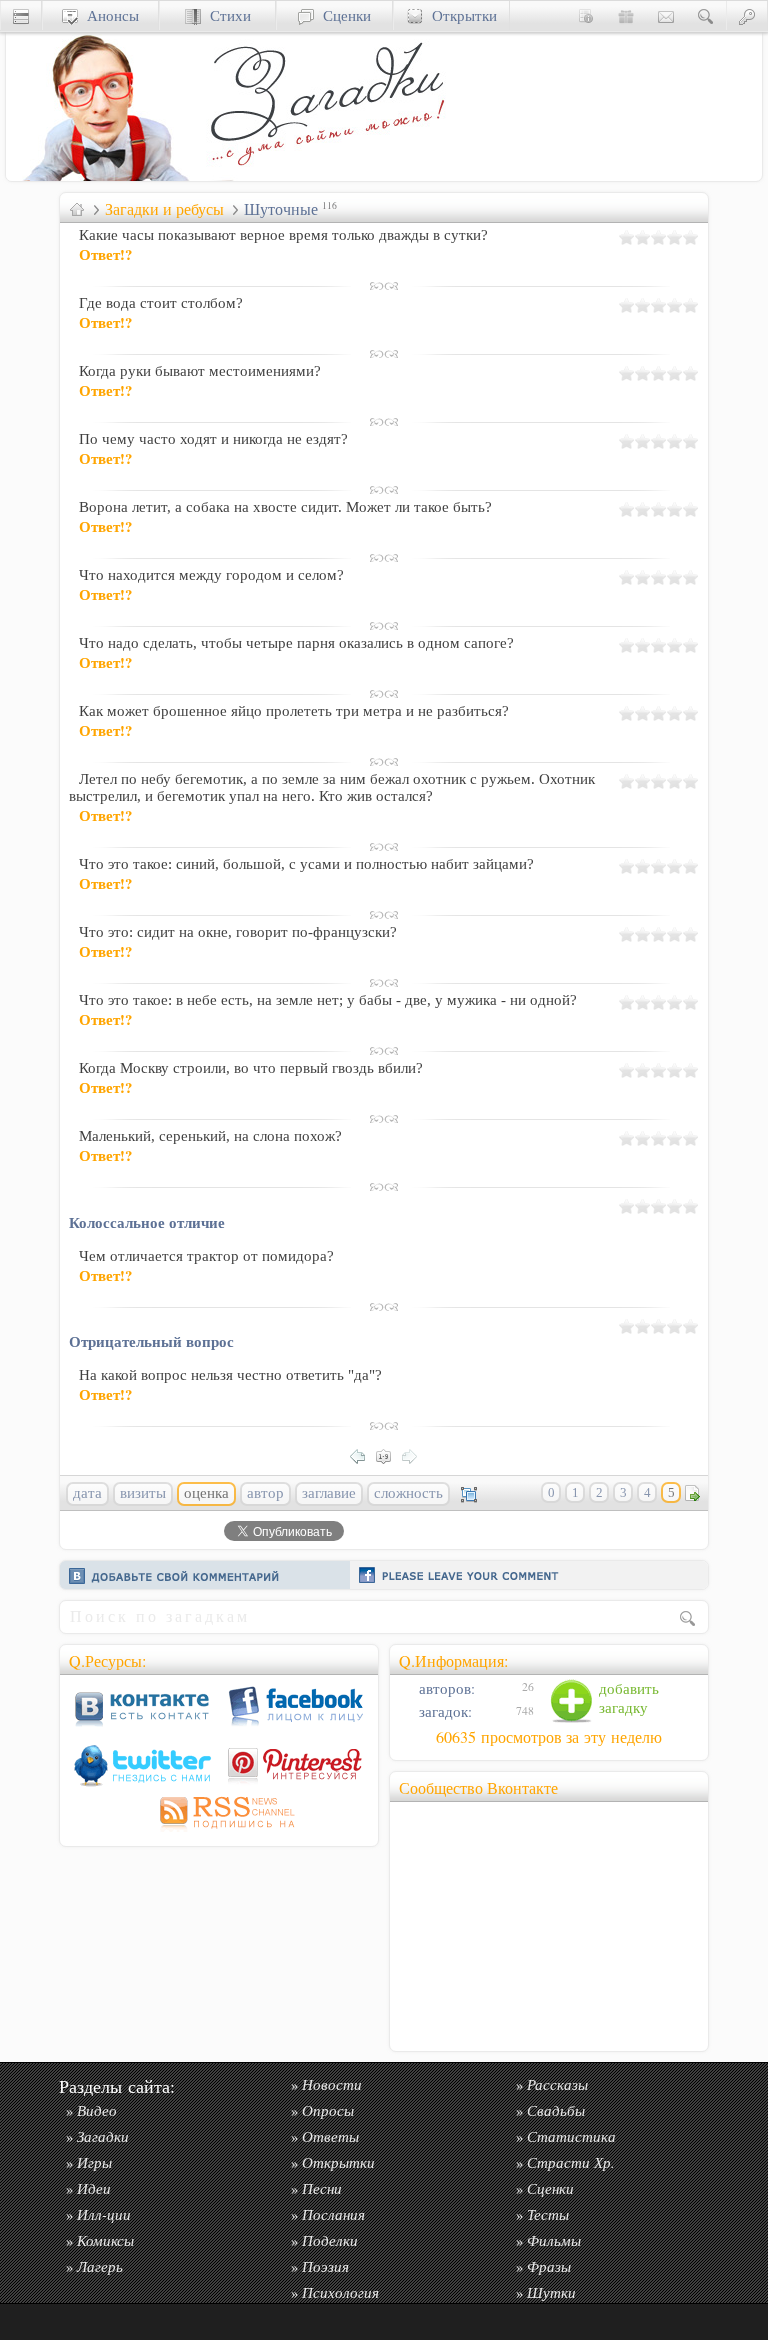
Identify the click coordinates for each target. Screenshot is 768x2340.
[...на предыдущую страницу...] (363, 1454)
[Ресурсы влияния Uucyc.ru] (77, 209)
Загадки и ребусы (164, 209)
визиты (143, 1493)
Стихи (226, 15)
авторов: (445, 1688)
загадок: (443, 1711)
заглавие (329, 1493)
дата (87, 1493)
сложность (408, 1493)
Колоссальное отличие (147, 1222)
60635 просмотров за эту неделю (549, 1737)
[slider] (659, 237)
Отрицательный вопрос (151, 1341)
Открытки (460, 15)
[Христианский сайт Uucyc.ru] (106, 175)
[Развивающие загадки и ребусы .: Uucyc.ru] (331, 175)
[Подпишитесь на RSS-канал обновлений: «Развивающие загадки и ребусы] (219, 1831)
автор (265, 1493)
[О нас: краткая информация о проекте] (586, 15)
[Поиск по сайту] (706, 15)
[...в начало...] (389, 1454)
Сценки (342, 15)
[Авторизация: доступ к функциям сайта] (747, 15)
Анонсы (108, 15)
